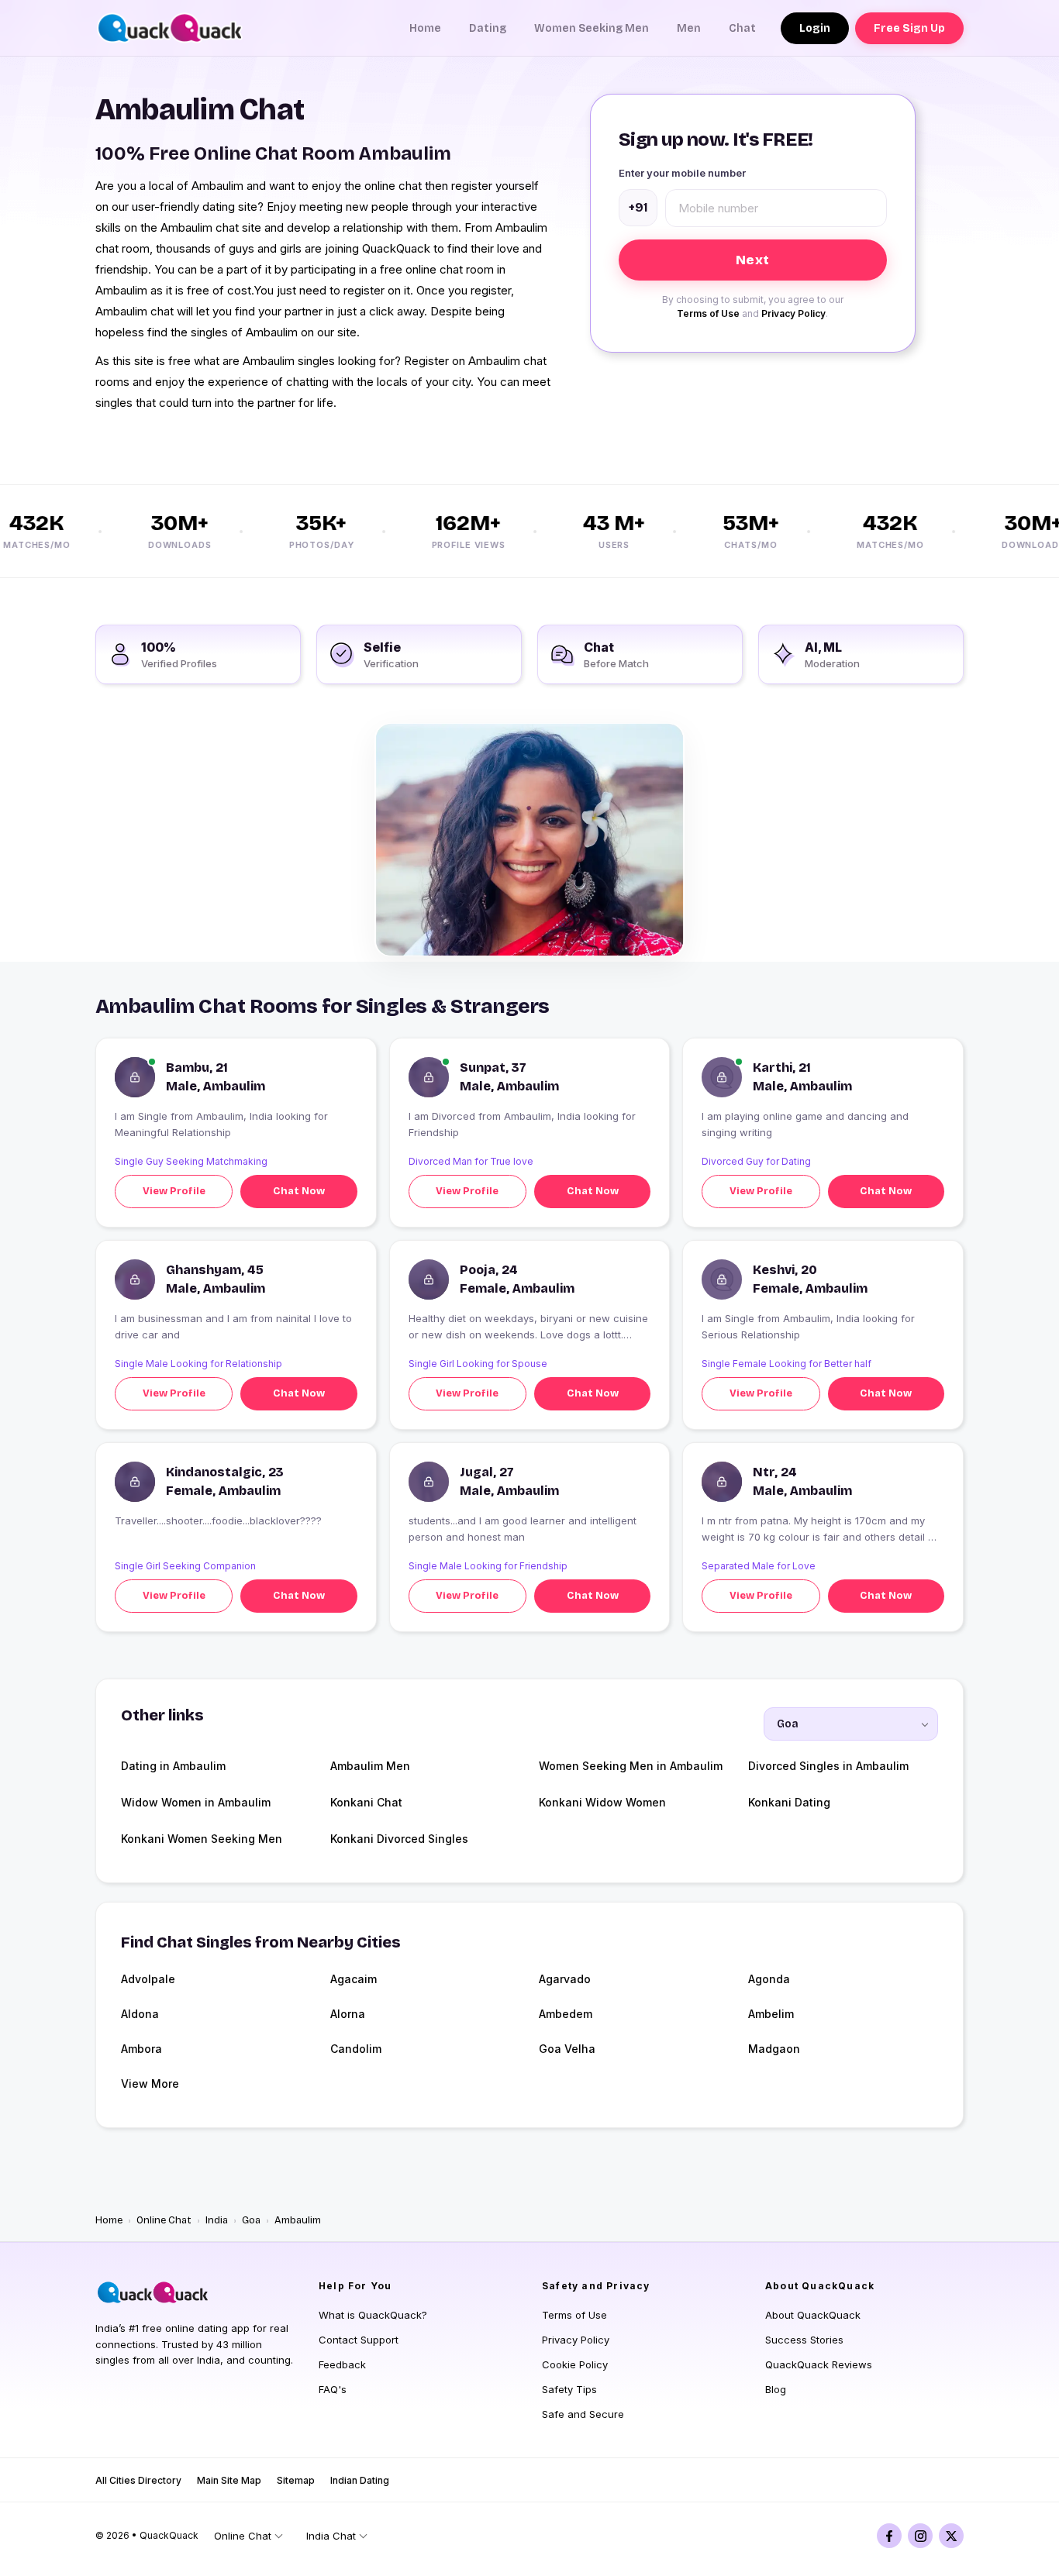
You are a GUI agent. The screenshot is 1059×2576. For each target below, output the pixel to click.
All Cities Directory (138, 2480)
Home (425, 28)
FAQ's (333, 2389)
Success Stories (804, 2340)
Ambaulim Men (370, 1766)
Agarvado (565, 1979)
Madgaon (774, 2049)
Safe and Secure (583, 2414)
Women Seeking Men (592, 28)
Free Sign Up (909, 28)
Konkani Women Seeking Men (202, 1839)
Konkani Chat (366, 1802)
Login (815, 28)
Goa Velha (567, 2049)
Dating (488, 28)
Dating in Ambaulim (173, 1766)
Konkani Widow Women (602, 1802)
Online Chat (164, 2220)
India (217, 2220)
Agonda (769, 1979)
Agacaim (354, 1979)
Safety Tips (569, 2389)
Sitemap (296, 2480)
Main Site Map (229, 2480)
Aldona (140, 2014)
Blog (776, 2389)
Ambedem (566, 2014)
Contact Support (359, 2340)
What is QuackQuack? (373, 2315)
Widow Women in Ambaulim (196, 1802)
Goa (251, 2220)
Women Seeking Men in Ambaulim (631, 1766)
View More (150, 2084)
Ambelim (771, 2014)
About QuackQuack (813, 2315)
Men (689, 28)
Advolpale (148, 1979)
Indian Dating (360, 2480)
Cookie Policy (575, 2364)
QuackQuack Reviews (819, 2364)
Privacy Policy (793, 313)
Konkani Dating (789, 1802)
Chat (742, 28)
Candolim (356, 2049)
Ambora (141, 2049)
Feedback (342, 2364)
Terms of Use (708, 313)
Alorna (348, 2014)
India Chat (331, 2536)
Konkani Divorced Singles (399, 1839)
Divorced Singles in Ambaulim (828, 1766)
